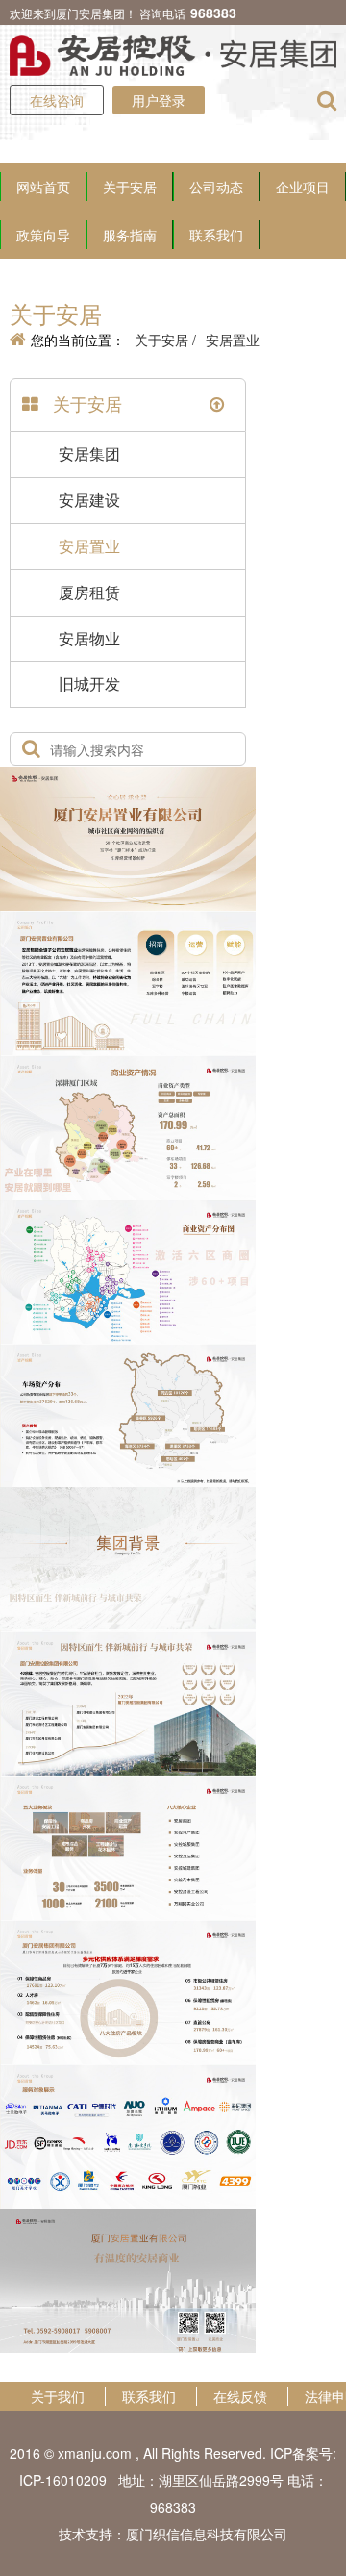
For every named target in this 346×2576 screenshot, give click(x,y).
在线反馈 (240, 2396)
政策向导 (43, 235)
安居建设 (89, 500)
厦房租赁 (89, 592)
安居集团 (89, 454)
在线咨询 (57, 100)
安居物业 (89, 638)
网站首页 (43, 187)
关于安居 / (165, 340)
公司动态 (216, 187)
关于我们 (58, 2396)
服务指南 (130, 235)
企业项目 (303, 187)
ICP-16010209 (63, 2480)
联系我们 (216, 235)
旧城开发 (89, 683)
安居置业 (233, 340)
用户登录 (159, 100)
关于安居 (130, 187)
